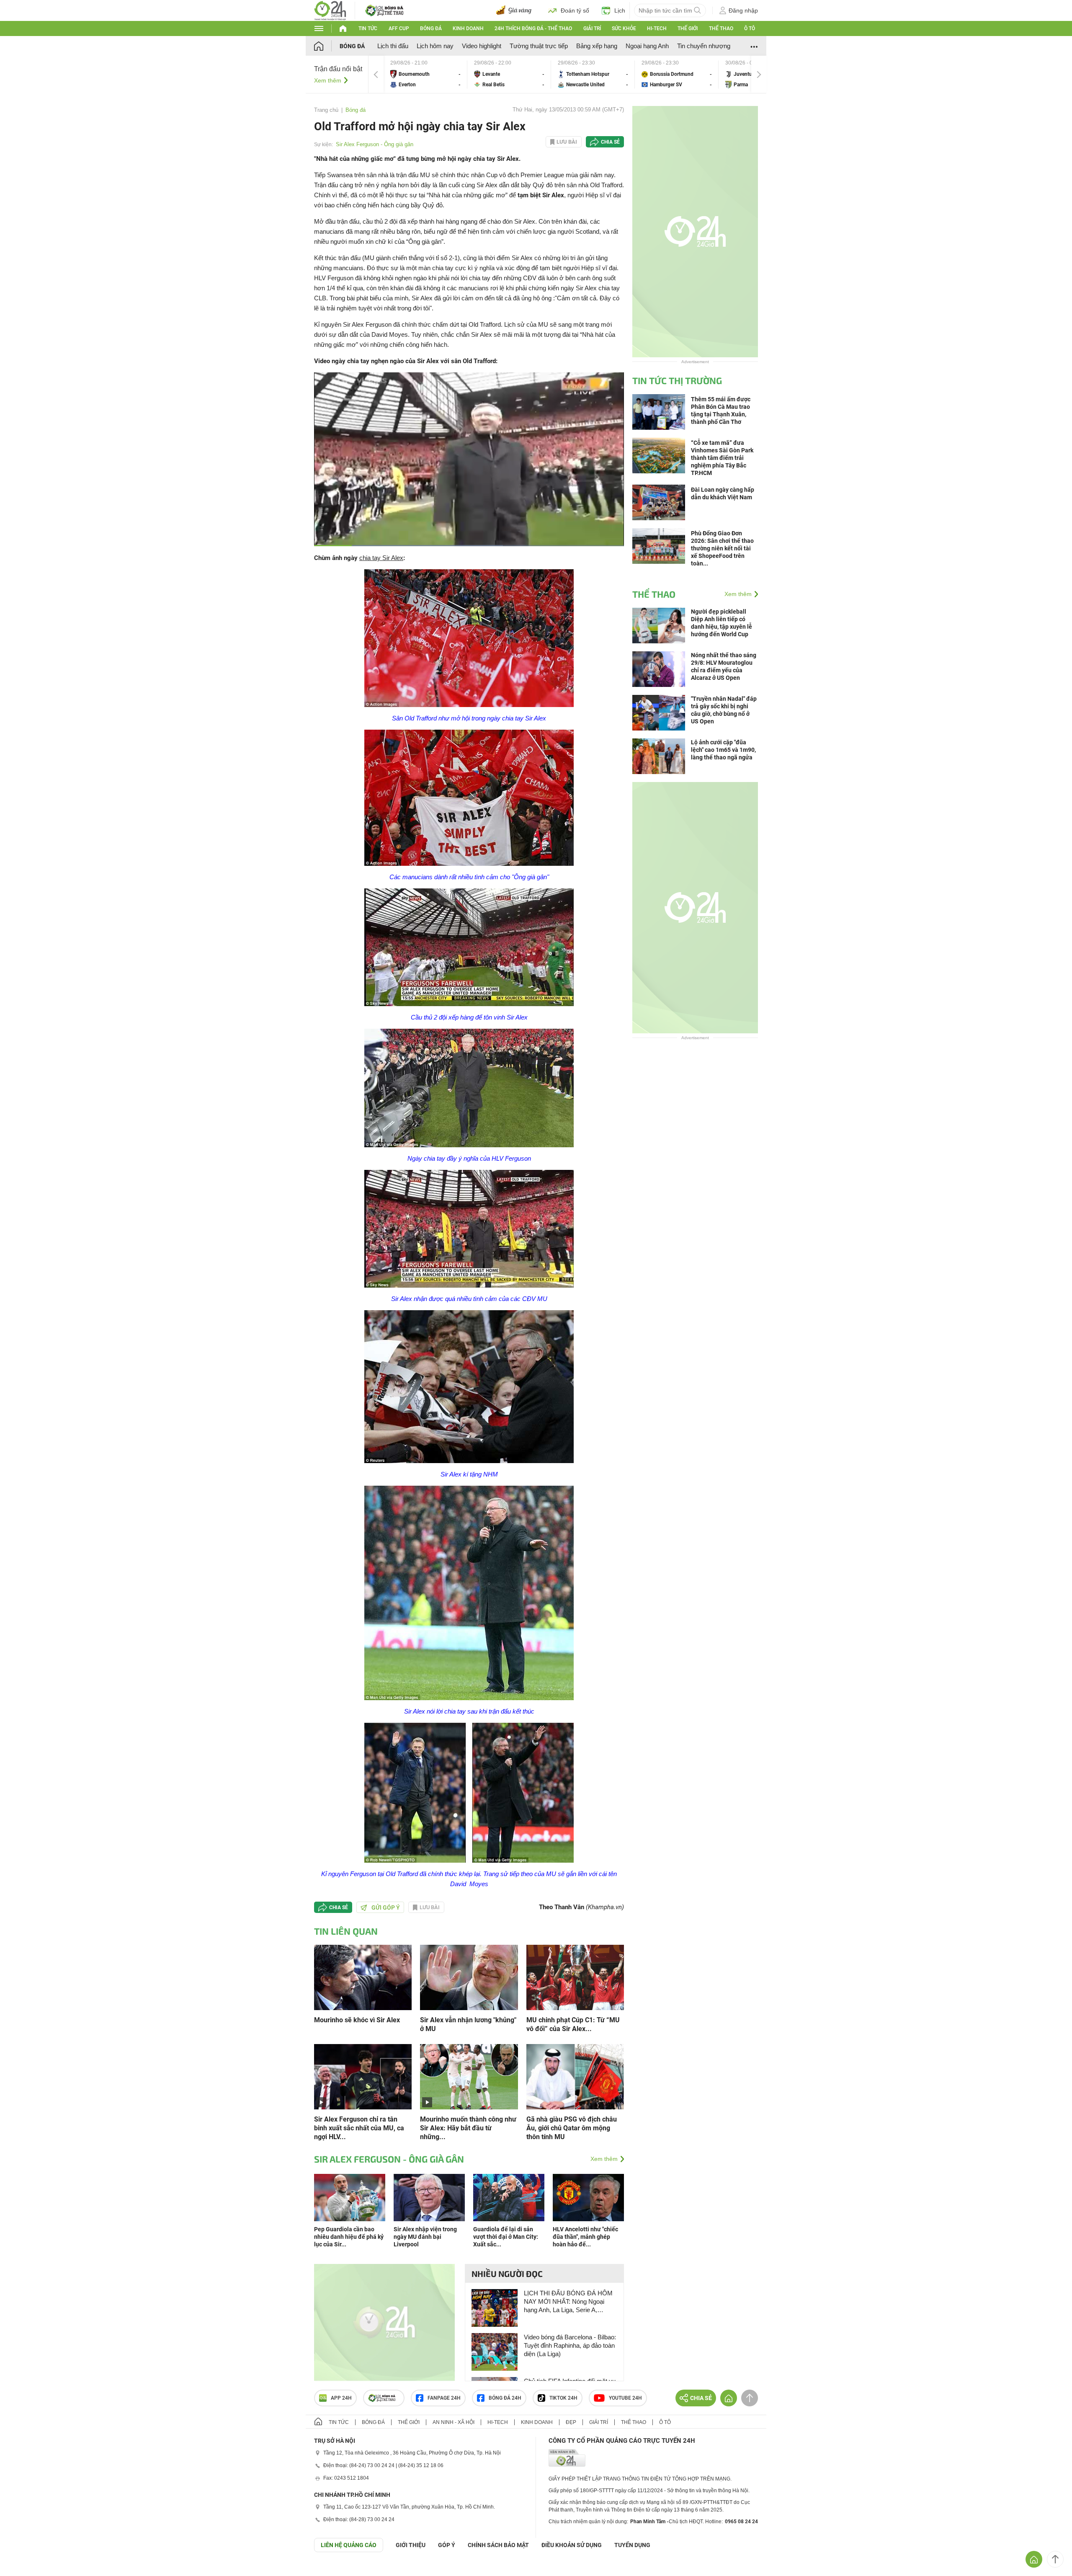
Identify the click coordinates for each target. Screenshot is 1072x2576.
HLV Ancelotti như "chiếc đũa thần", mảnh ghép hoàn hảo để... (585, 2237)
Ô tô (750, 28)
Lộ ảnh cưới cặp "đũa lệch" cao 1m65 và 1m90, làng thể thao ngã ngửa (723, 750)
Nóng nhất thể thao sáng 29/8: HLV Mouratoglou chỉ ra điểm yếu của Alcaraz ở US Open (724, 666)
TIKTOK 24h (563, 2398)
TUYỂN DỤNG (632, 2545)
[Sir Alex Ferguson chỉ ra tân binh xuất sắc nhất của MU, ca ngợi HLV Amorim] (363, 2076)
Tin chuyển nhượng (704, 46)
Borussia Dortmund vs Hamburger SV (677, 74)
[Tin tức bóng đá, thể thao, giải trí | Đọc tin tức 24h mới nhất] (330, 10)
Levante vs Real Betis (509, 74)
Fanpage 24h (444, 2398)
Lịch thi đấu (393, 46)
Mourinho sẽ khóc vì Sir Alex (357, 2020)
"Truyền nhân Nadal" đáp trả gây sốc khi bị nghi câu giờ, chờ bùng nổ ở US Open (724, 710)
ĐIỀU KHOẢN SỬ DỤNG (572, 2545)
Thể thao (721, 28)
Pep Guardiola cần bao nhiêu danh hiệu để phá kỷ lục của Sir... (349, 2237)
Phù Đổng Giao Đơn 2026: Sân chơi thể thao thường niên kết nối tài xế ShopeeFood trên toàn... (722, 548)
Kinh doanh (468, 28)
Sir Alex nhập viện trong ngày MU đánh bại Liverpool (425, 2237)
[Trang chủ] (327, 46)
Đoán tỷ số (575, 10)
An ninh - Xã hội (454, 2422)
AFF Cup (399, 28)
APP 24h (341, 2398)
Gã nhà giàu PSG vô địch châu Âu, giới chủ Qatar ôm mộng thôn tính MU (572, 2128)
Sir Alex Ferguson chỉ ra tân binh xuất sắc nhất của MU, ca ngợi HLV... (359, 2128)
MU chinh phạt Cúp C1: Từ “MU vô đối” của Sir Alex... (573, 2024)
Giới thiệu (411, 2545)
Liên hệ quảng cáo (349, 2545)
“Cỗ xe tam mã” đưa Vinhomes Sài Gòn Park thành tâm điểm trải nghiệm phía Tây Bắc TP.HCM (722, 458)
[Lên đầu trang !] (1055, 2559)
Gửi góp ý (386, 1907)
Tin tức (368, 28)
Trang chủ (326, 110)
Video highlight (482, 46)
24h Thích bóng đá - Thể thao (533, 28)
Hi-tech (657, 28)
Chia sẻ (610, 142)
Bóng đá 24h (505, 2398)
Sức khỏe (624, 28)
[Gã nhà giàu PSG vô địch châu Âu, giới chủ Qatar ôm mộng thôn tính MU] (575, 2076)
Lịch (620, 10)
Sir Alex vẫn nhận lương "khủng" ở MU (468, 2024)
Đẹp (571, 2422)
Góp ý (447, 2545)
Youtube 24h (625, 2398)
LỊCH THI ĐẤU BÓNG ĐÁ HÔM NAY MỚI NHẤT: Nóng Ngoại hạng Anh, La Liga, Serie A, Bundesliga (568, 2302)
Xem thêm (328, 80)
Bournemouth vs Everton (425, 74)
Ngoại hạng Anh (647, 46)
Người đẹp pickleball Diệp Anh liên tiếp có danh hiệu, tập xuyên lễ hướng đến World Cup (722, 623)
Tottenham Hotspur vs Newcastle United (593, 74)
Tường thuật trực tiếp (539, 46)
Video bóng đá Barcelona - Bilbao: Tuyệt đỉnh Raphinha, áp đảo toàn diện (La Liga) (570, 2345)
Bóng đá (431, 28)
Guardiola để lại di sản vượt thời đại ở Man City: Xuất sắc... (506, 2237)
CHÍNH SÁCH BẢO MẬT (498, 2545)
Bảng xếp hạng (597, 46)
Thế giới (688, 28)
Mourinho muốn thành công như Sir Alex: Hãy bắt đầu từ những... (468, 2128)
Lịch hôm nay (435, 46)
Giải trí (592, 28)
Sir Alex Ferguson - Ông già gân (375, 144)
